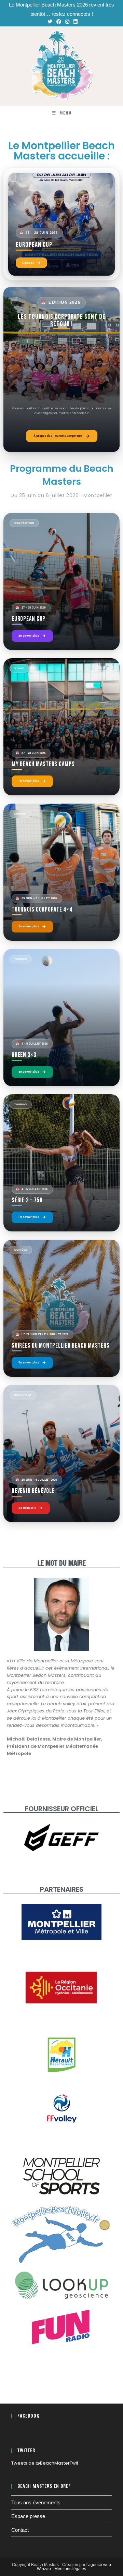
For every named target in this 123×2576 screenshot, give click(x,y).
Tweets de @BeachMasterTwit (45, 2463)
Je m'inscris (27, 1508)
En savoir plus (29, 636)
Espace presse (28, 2516)
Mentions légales (70, 2569)
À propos (28, 263)
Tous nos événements (36, 2502)
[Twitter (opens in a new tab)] (50, 22)
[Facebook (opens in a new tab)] (59, 22)
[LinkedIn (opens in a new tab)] (74, 22)
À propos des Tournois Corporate (58, 436)
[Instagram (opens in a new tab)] (67, 22)
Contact (20, 2530)
